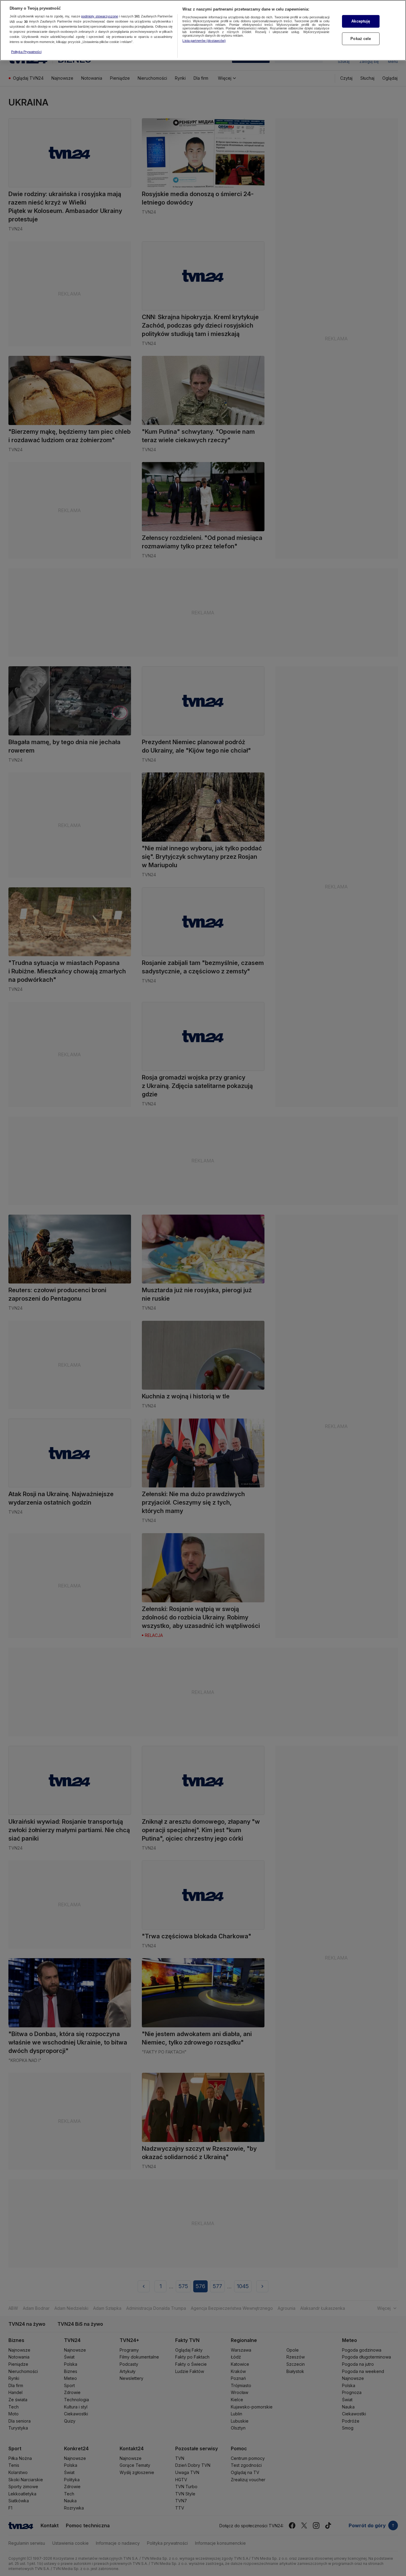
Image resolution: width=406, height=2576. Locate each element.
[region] (203, 30)
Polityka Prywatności (26, 52)
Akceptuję (361, 21)
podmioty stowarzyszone (100, 17)
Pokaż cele (361, 39)
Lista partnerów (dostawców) (204, 41)
